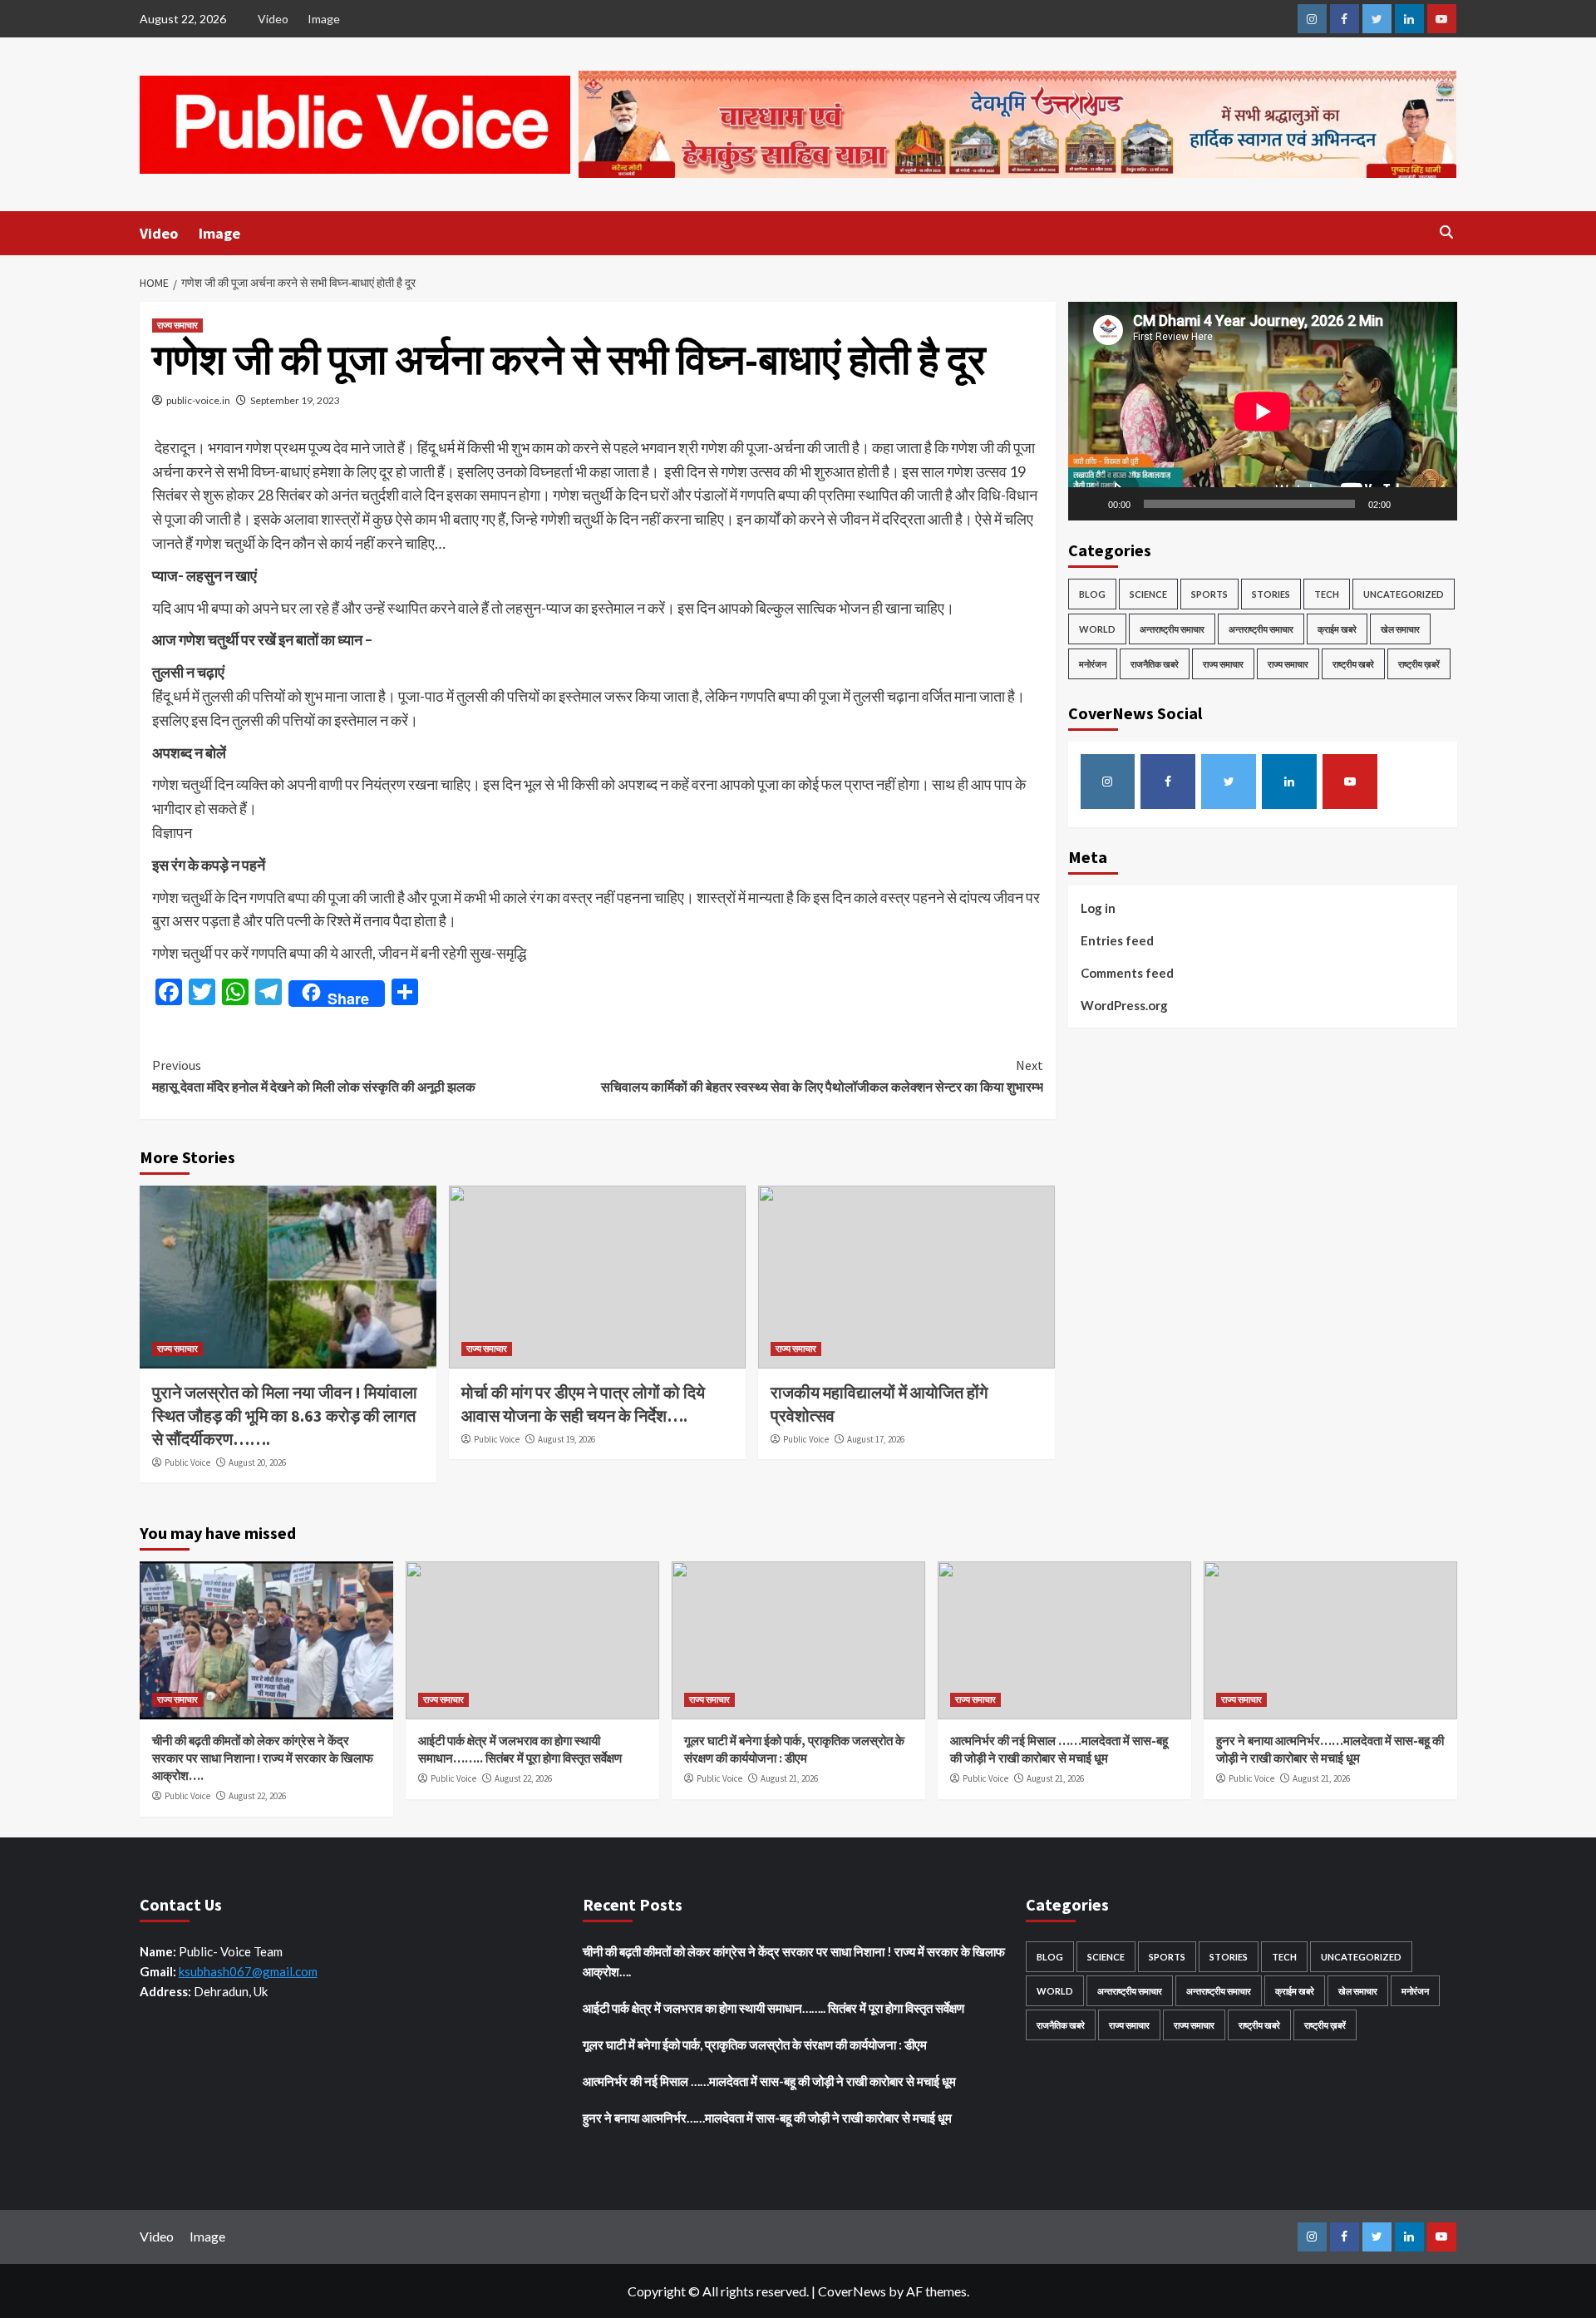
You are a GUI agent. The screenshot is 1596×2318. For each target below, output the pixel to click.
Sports (1209, 594)
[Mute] (1409, 504)
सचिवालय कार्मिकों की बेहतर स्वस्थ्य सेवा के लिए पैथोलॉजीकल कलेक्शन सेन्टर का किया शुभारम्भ (822, 1076)
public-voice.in (198, 400)
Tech (1327, 594)
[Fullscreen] (1436, 504)
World (1097, 629)
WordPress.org (1124, 1005)
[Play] (1090, 504)
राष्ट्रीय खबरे (1353, 664)
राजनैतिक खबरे (1155, 664)
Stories (1271, 594)
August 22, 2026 (257, 1796)
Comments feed (1127, 973)
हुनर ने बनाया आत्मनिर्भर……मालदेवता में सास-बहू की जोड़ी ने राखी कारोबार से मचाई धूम (767, 2118)
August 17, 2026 (876, 1439)
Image (324, 19)
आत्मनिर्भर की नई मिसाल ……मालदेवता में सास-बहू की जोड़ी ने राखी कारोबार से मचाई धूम (769, 2081)
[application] (1263, 411)
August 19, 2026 (566, 1439)
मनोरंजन (1093, 664)
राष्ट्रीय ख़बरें (1419, 664)
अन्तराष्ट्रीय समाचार (1172, 629)
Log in (1098, 908)
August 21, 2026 (789, 1778)
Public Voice (187, 1462)
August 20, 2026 (257, 1462)
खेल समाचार (1400, 629)
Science (1148, 594)
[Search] (1447, 232)
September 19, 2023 (295, 400)
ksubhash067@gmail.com (248, 1971)
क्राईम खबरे (1337, 629)
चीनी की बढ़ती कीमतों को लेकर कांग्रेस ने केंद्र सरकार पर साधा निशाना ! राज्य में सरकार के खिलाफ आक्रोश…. (263, 1758)
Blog (1092, 594)
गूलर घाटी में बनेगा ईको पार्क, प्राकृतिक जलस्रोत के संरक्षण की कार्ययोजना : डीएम (755, 2044)
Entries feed (1117, 940)
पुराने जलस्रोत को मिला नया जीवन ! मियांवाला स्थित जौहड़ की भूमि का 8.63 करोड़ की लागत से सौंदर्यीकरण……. (285, 1415)
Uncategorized (1404, 594)
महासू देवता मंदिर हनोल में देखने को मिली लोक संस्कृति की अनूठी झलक (314, 1076)
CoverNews (852, 2291)
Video (273, 19)
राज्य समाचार (177, 325)
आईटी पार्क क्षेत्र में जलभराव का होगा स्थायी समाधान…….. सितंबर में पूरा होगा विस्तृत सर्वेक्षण (773, 2008)
